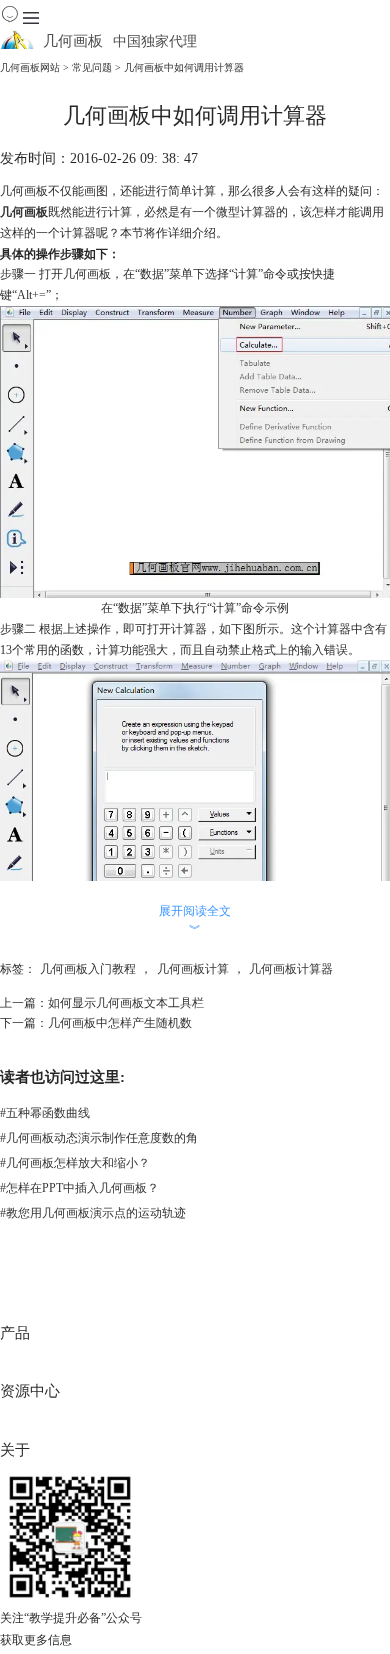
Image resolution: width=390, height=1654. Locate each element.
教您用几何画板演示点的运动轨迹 (93, 1213)
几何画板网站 (30, 67)
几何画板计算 (193, 969)
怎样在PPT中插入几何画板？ (79, 1188)
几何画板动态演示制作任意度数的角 (99, 1138)
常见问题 (92, 67)
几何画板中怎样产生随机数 (120, 1023)
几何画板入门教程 (88, 969)
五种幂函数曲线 (45, 1113)
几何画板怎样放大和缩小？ (75, 1163)
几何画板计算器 (291, 969)
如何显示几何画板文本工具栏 (126, 1003)
